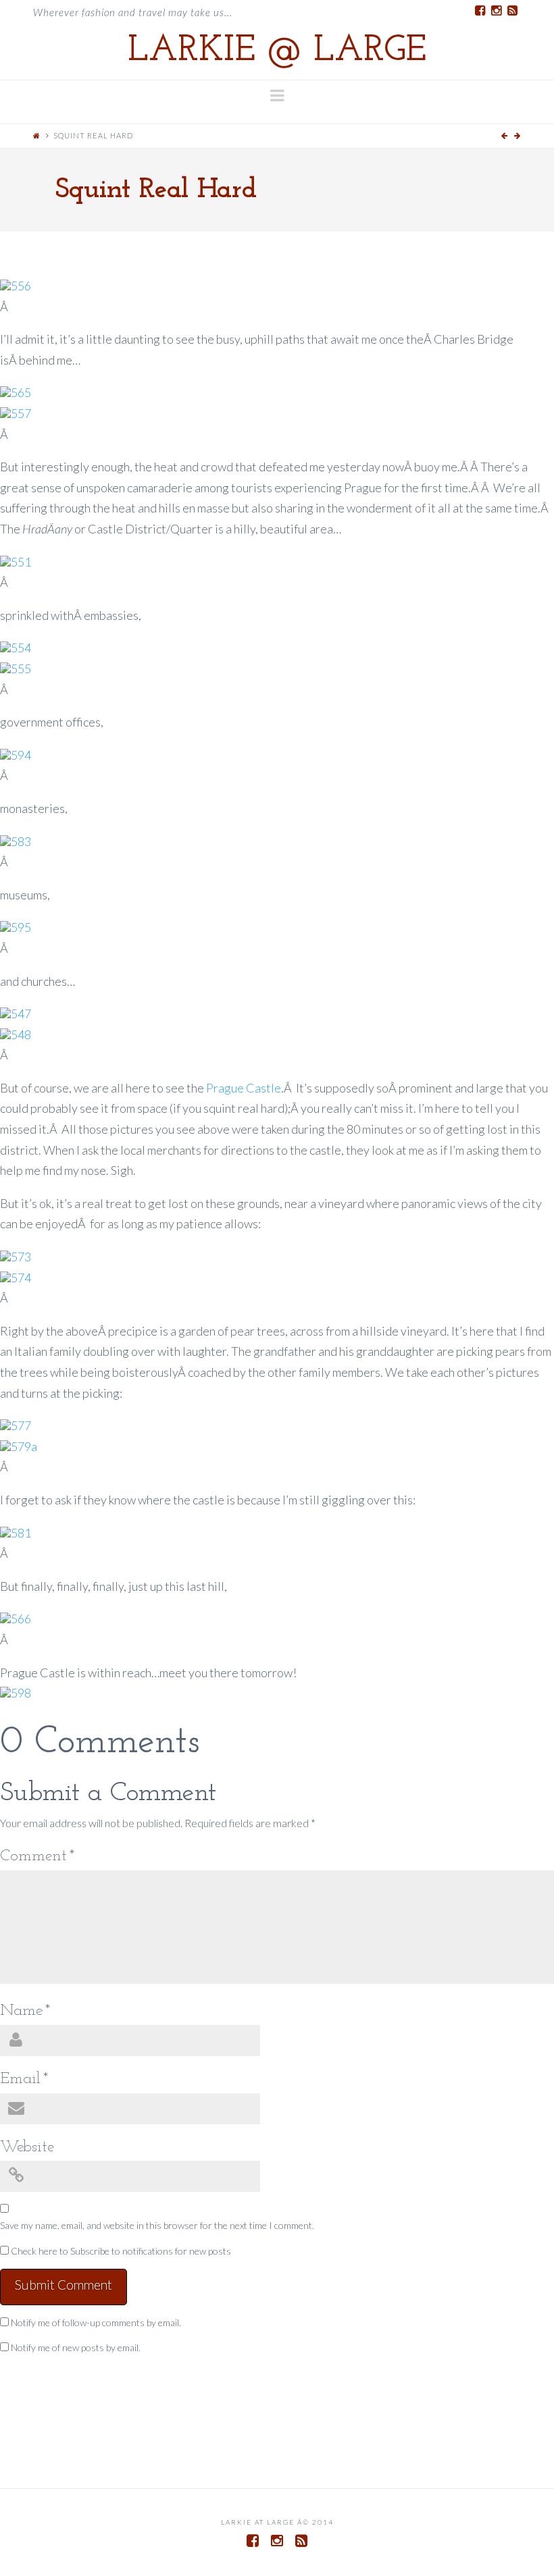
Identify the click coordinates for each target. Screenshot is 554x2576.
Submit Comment (64, 2285)
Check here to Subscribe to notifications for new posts (120, 2251)
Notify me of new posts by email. (76, 2347)
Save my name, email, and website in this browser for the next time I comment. (157, 2225)
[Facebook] (480, 11)
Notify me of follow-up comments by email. (96, 2322)
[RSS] (513, 11)
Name (25, 2011)
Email (24, 2079)
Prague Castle (244, 1088)
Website (27, 2147)
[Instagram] (497, 11)
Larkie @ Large (277, 51)
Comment (37, 1856)
